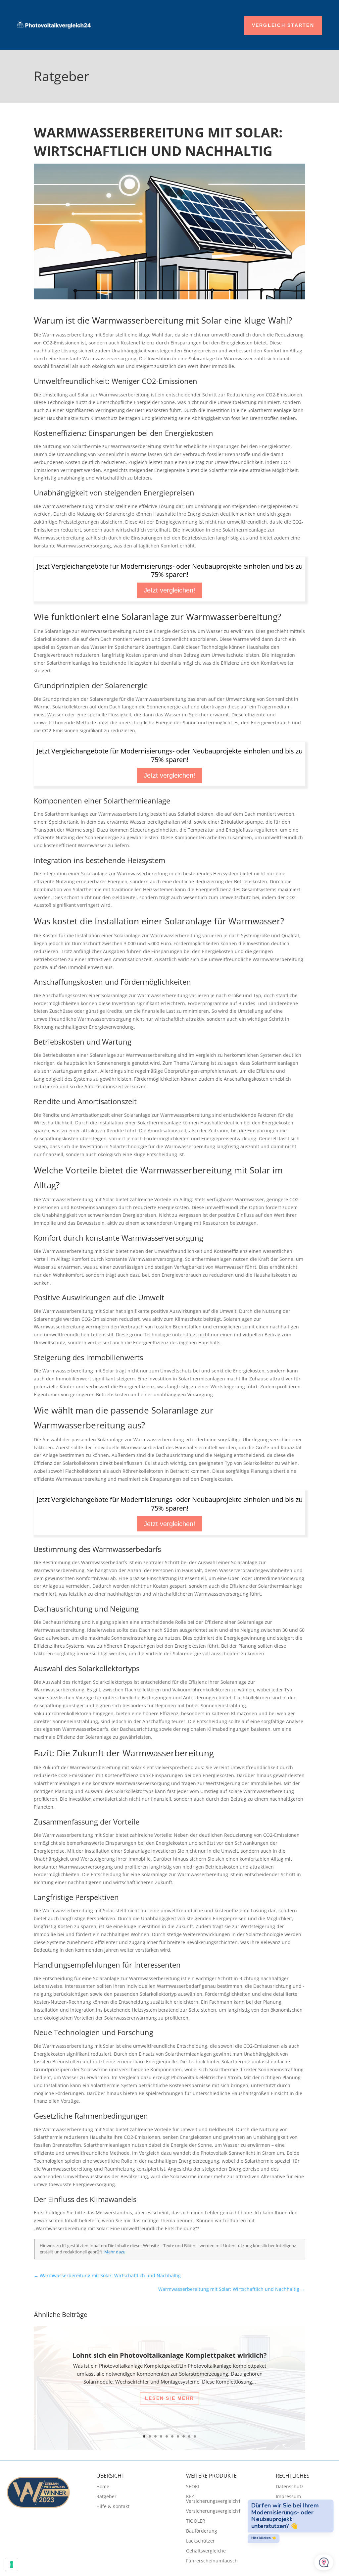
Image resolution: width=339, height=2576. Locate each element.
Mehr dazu (115, 2252)
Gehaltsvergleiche (206, 2551)
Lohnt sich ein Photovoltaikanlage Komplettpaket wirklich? (170, 2355)
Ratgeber (106, 2497)
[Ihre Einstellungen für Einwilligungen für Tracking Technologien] (12, 2564)
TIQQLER (196, 2521)
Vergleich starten (283, 25)
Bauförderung (202, 2531)
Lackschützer (200, 2541)
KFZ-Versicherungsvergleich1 (213, 2499)
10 (195, 2436)
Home (103, 2487)
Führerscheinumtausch (212, 2561)
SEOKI (193, 2487)
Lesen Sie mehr (169, 2398)
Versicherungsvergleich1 (213, 2511)
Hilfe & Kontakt (113, 2507)
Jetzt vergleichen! (169, 590)
